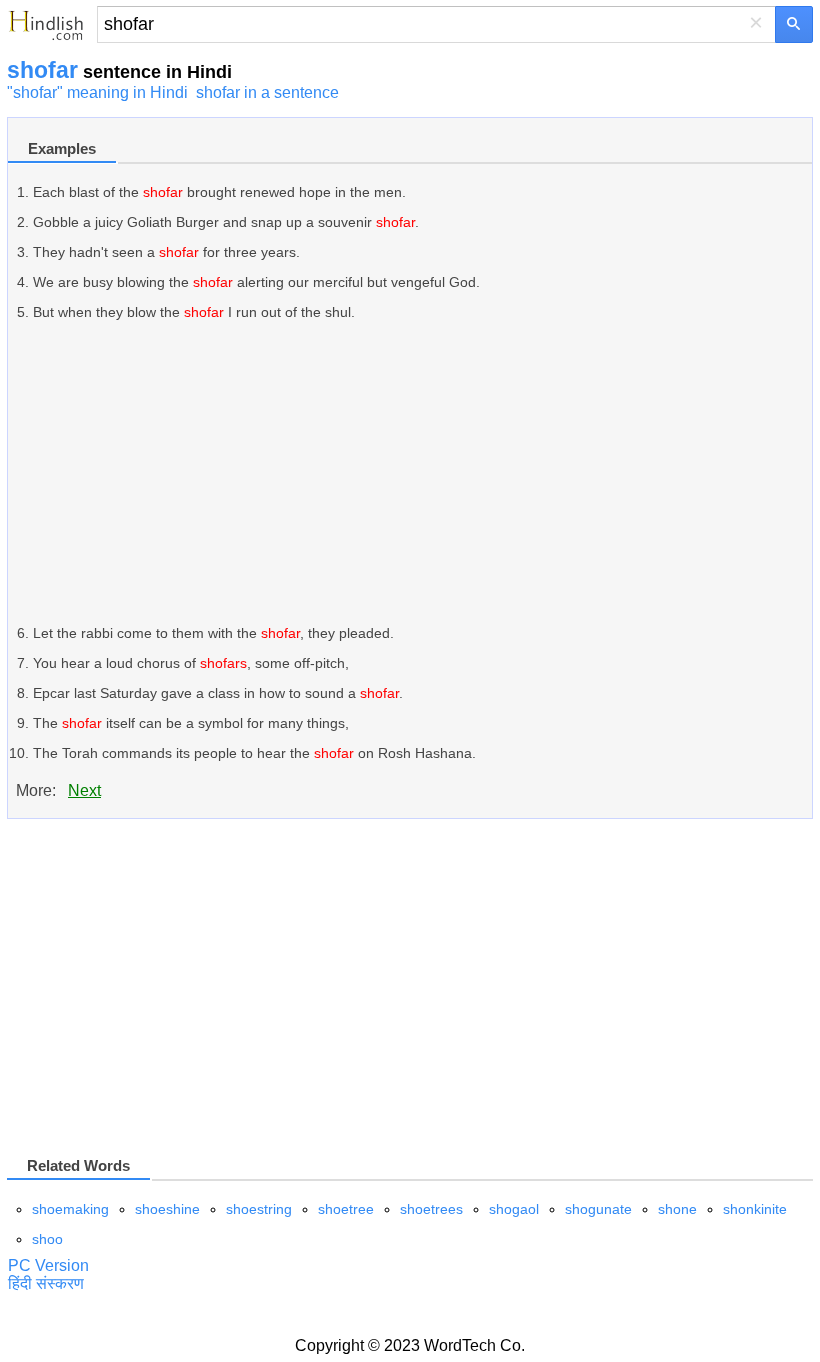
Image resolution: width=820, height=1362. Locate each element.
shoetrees (431, 1209)
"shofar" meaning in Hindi (97, 92)
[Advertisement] (422, 473)
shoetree (346, 1209)
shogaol (514, 1209)
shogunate (598, 1209)
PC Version (48, 1265)
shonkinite (755, 1209)
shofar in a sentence (267, 92)
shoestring (259, 1209)
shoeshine (167, 1209)
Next (84, 790)
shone (677, 1209)
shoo (47, 1239)
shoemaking (70, 1209)
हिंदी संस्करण (46, 1283)
